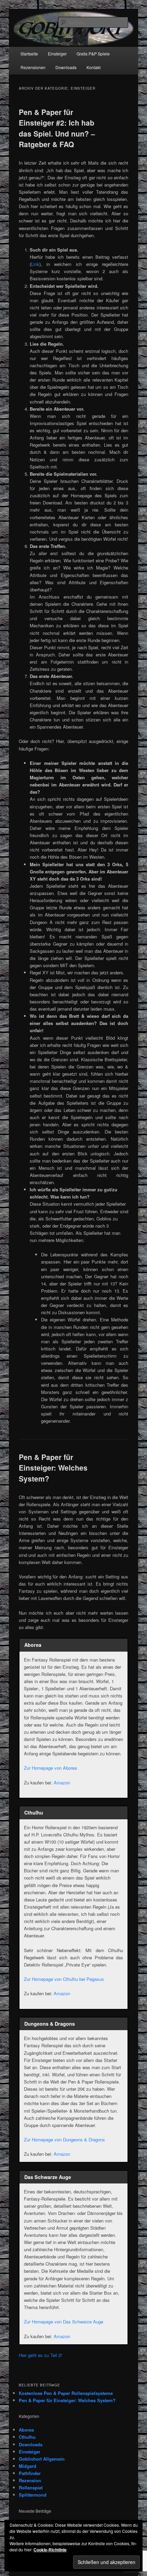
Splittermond (33, 2495)
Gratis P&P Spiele (93, 54)
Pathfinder (30, 2473)
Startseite (29, 54)
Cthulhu (27, 2437)
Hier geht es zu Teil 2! (41, 2355)
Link (35, 264)
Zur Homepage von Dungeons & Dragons (64, 2139)
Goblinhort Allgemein (42, 2459)
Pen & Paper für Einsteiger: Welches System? (53, 1468)
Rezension (30, 2480)
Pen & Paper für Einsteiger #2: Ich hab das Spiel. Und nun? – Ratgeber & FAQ (57, 128)
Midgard (28, 2466)
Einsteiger (57, 54)
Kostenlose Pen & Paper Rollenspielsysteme (66, 2393)
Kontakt (93, 67)
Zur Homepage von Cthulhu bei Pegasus (64, 1979)
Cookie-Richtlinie (50, 2550)
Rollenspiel (31, 2488)
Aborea (26, 2430)
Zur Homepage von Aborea (50, 1768)
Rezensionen (33, 67)
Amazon (62, 1783)
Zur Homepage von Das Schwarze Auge (64, 2322)
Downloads (66, 67)
